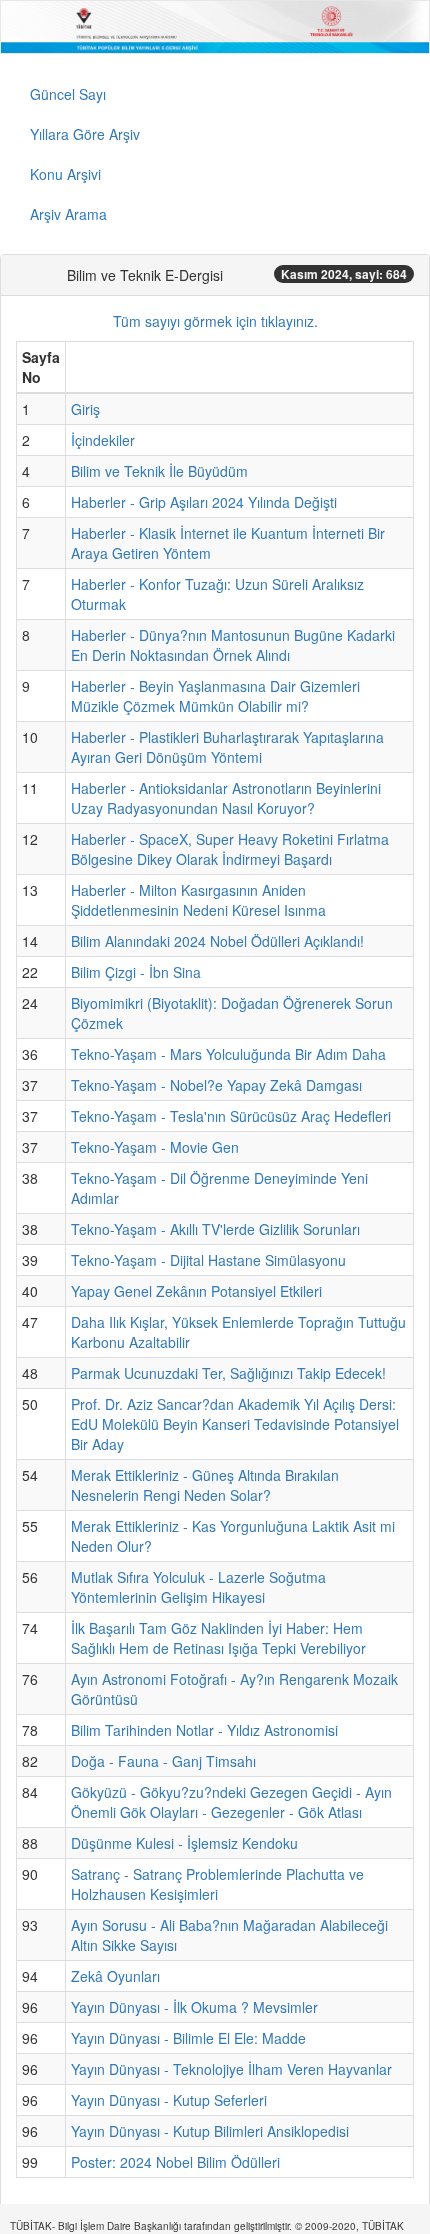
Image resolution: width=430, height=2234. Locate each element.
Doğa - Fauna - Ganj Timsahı (163, 1761)
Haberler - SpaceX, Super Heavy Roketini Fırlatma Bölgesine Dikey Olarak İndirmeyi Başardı (230, 849)
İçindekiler (103, 440)
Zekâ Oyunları (115, 1976)
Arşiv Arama (68, 214)
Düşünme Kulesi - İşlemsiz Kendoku (184, 1843)
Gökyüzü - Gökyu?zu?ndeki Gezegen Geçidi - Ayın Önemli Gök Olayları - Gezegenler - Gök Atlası (231, 1802)
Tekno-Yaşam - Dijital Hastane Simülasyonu (208, 1260)
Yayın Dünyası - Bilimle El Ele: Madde (188, 2038)
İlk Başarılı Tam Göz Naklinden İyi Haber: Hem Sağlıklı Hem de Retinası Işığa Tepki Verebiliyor (218, 1638)
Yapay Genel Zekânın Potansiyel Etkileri (196, 1291)
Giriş (85, 409)
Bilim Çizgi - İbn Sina (136, 972)
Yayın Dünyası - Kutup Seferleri (169, 2100)
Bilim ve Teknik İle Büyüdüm (159, 471)
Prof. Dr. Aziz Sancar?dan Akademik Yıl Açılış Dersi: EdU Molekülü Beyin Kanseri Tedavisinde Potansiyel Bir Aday (235, 1424)
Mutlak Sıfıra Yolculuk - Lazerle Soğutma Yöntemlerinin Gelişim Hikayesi (198, 1587)
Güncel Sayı (68, 94)
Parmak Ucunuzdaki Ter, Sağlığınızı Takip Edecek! (228, 1373)
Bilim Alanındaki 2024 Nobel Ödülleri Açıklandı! (217, 941)
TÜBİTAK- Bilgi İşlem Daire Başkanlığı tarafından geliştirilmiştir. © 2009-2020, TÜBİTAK (207, 2226)
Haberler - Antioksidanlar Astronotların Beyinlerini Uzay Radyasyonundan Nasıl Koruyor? (226, 798)
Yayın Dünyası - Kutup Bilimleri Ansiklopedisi (210, 2131)
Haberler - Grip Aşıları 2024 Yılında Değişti (204, 502)
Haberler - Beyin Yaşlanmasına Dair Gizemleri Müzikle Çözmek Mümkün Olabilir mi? (215, 696)
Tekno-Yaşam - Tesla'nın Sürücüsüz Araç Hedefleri (231, 1116)
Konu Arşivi (65, 174)
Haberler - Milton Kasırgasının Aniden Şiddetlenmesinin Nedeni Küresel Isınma (198, 900)
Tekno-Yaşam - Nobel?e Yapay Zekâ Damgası (216, 1085)
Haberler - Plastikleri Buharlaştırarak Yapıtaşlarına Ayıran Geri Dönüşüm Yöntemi (227, 747)
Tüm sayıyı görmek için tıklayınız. (215, 321)
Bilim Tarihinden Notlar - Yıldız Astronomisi (204, 1730)
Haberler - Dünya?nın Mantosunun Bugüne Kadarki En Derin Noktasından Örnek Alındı (233, 645)
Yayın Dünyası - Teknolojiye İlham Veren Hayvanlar (231, 2069)
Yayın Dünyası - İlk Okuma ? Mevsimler (194, 2007)
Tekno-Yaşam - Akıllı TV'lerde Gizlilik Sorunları (215, 1229)
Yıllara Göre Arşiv (85, 134)
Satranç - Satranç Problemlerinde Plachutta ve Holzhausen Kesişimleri (217, 1884)
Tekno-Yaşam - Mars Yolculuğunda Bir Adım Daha (228, 1054)
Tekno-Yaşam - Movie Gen (155, 1147)
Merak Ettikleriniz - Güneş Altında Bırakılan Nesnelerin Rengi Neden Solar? (205, 1485)
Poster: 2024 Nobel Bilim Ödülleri (175, 2162)
